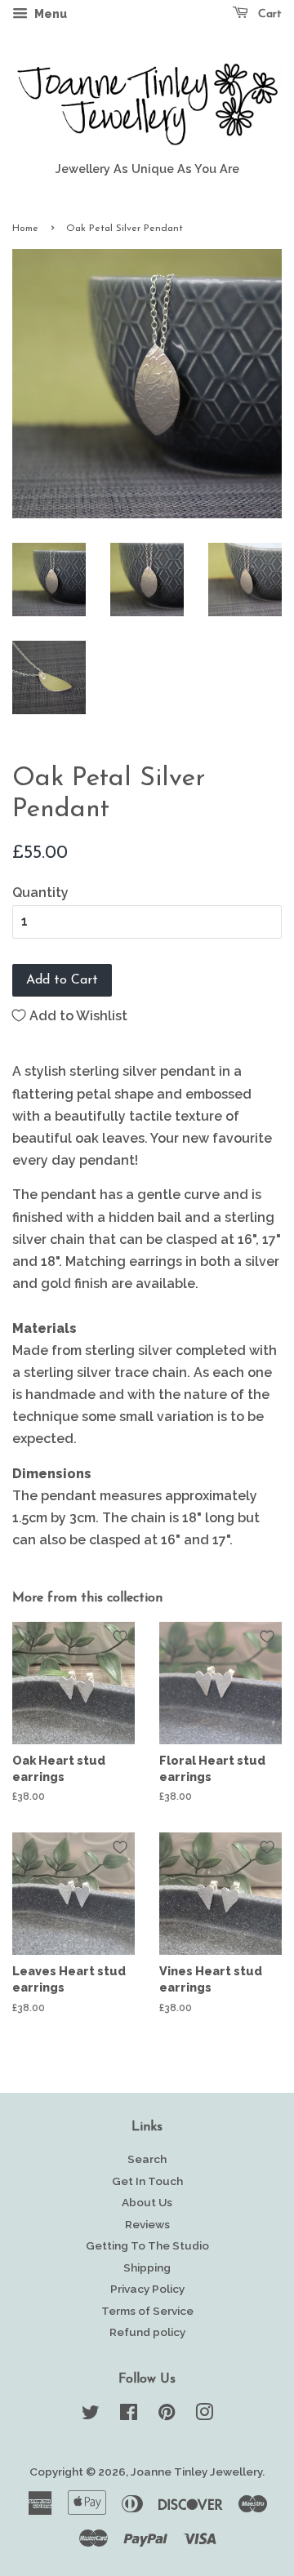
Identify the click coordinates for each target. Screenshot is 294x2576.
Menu (49, 14)
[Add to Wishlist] (120, 1637)
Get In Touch (147, 2181)
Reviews (147, 2224)
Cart (268, 14)
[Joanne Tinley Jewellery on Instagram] (204, 2415)
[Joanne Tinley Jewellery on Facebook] (129, 2415)
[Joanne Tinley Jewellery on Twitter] (91, 2415)
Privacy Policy (147, 2289)
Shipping (147, 2267)
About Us (147, 2202)
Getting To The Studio (147, 2245)
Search (147, 2159)
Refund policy (147, 2332)
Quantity (40, 893)
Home (25, 229)
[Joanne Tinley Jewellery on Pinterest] (167, 2415)
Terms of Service (147, 2311)
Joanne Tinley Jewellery (196, 2472)
